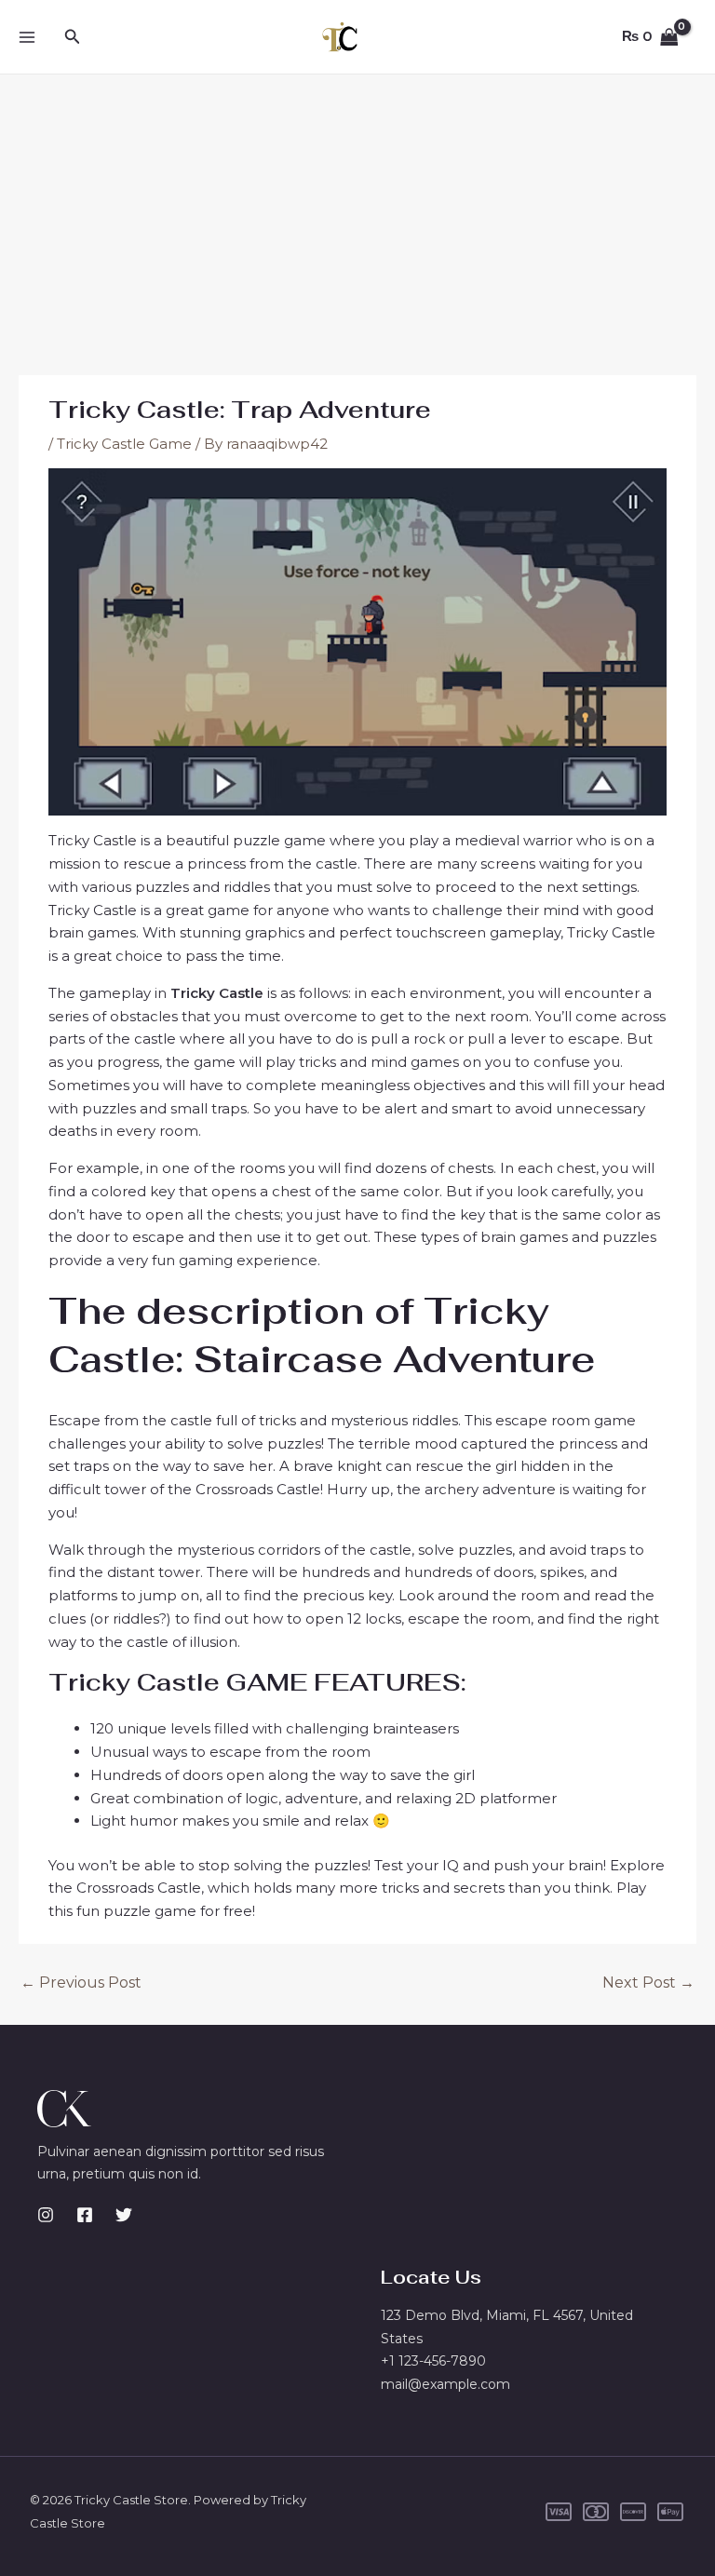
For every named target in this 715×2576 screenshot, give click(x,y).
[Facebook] (85, 2215)
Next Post (648, 1983)
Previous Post (81, 1983)
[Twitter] (124, 2215)
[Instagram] (46, 2215)
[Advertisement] (357, 214)
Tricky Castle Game (124, 444)
